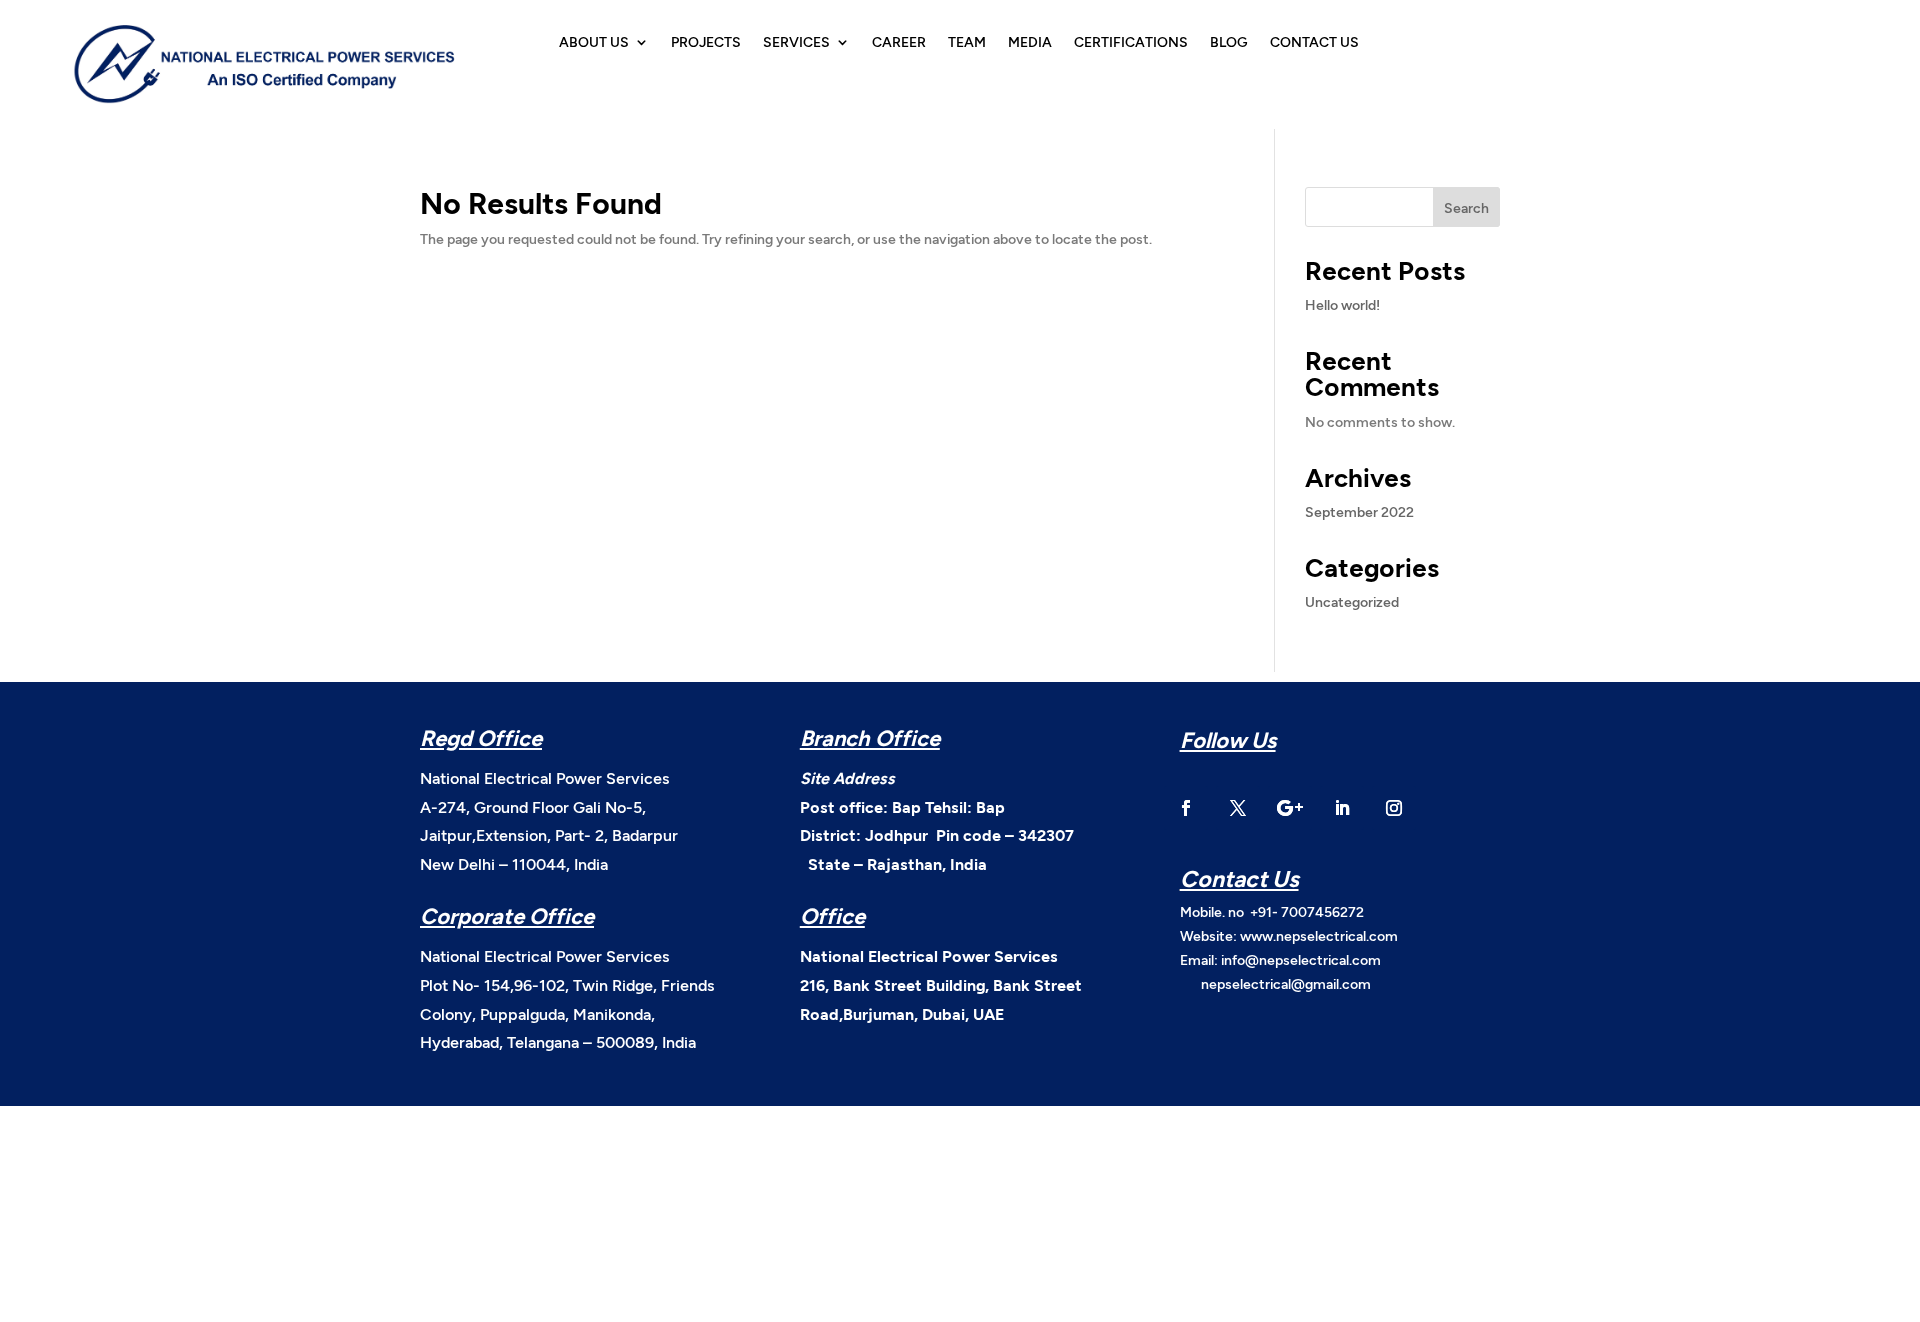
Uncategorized (1352, 601)
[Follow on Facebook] (1186, 808)
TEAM (967, 42)
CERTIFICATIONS (1131, 42)
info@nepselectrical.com (1301, 959)
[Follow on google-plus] (1290, 808)
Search (1466, 207)
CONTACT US (1314, 42)
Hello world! (1342, 304)
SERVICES (796, 42)
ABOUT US (594, 42)
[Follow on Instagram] (1394, 808)
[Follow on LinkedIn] (1342, 808)
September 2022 (1359, 511)
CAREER (899, 42)
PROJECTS (706, 42)
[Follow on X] (1238, 808)
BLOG (1229, 42)
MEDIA (1030, 42)
